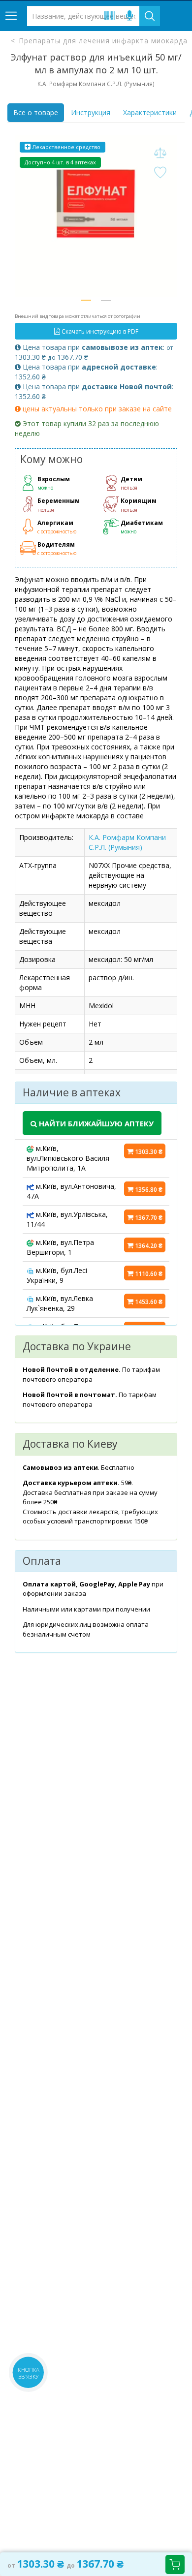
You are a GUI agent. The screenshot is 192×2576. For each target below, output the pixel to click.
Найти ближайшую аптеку (95, 1123)
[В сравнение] (160, 153)
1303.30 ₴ (148, 1152)
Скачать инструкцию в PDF (99, 331)
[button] (86, 300)
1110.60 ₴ (148, 1274)
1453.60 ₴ (148, 1302)
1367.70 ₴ (148, 1218)
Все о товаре (36, 112)
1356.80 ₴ (148, 1190)
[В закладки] (160, 173)
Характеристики (150, 112)
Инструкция (91, 112)
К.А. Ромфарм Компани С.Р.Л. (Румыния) (127, 842)
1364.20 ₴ (148, 1246)
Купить (175, 2564)
